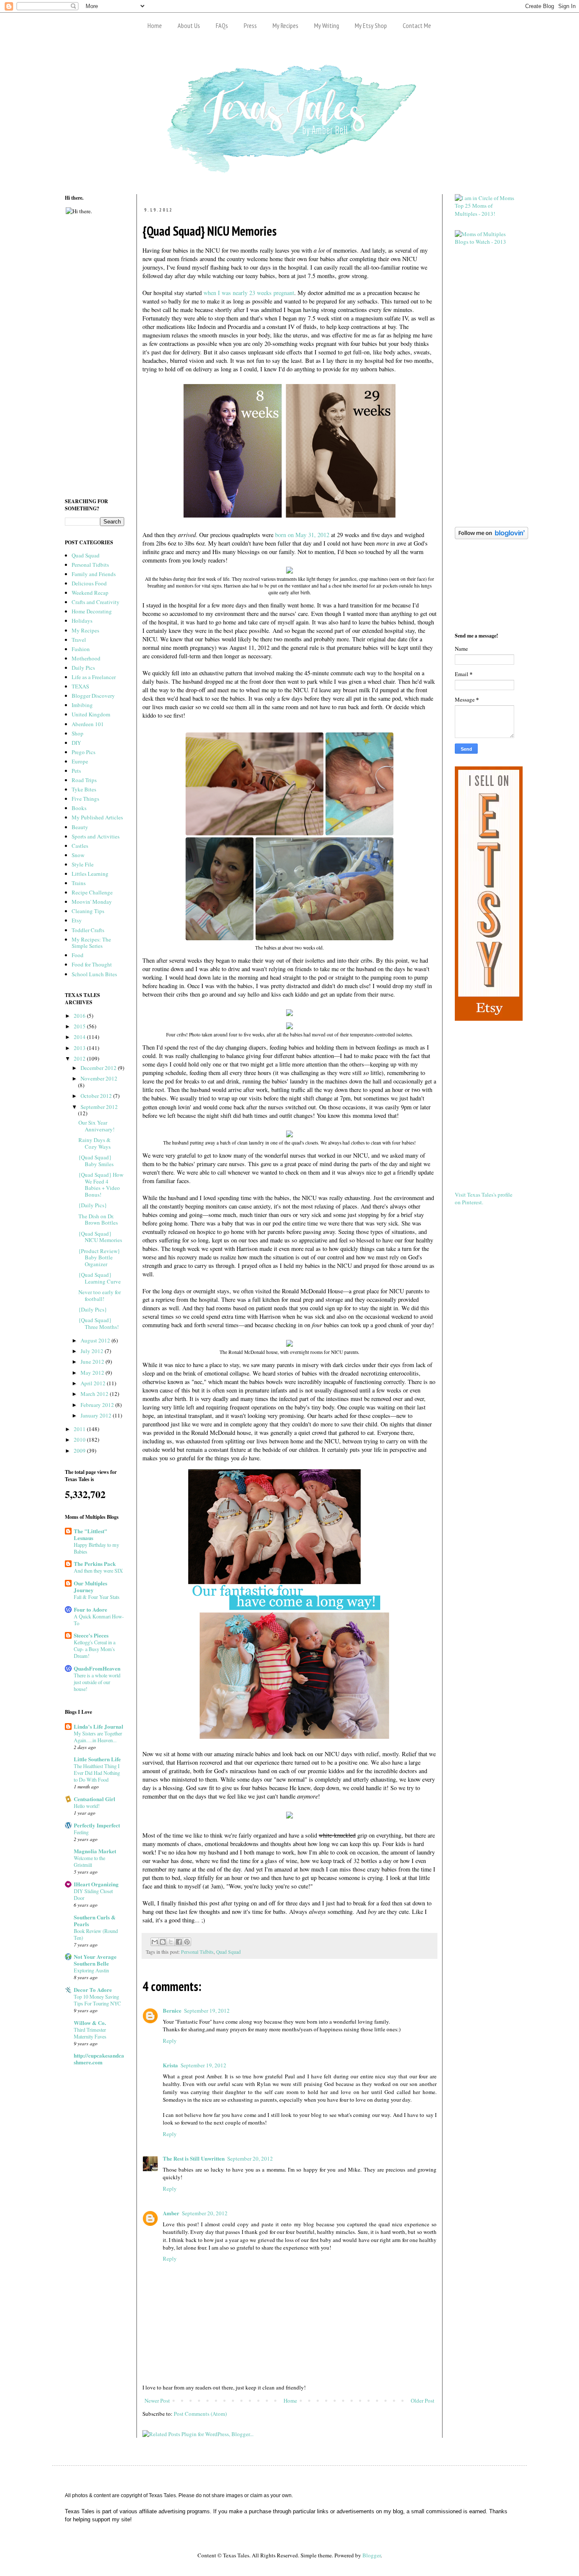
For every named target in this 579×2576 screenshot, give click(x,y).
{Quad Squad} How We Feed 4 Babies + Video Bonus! (101, 1185)
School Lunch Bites (94, 974)
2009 (80, 1451)
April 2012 (94, 1383)
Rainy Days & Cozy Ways (95, 1143)
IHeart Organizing (96, 1884)
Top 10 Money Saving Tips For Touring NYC (97, 2000)
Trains (79, 883)
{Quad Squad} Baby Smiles (96, 1161)
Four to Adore (90, 1609)
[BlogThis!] (163, 1942)
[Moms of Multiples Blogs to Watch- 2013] (484, 242)
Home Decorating (92, 611)
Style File (83, 864)
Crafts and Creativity (96, 602)
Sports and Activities (96, 836)
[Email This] (155, 1942)
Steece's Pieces (91, 1635)
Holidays (82, 621)
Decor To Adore (93, 1990)
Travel (79, 640)
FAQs (222, 25)
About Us (189, 25)
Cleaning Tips (88, 911)
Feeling (81, 1832)
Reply (170, 2041)
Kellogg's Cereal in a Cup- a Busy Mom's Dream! (95, 1649)
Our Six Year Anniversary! (96, 1126)
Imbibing (82, 705)
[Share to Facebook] (179, 1942)
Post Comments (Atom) (200, 2414)
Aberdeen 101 (88, 724)
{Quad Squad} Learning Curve (100, 1278)
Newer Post (157, 2401)
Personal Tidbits (197, 1952)
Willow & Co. (90, 2023)
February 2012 (98, 1405)
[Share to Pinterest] (187, 1942)
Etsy (77, 920)
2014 (80, 1037)
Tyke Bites (84, 789)
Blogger (372, 2555)
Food (78, 955)
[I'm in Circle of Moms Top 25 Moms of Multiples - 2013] (484, 214)
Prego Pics (84, 752)
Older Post (423, 2401)
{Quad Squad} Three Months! (99, 1323)
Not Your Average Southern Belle (95, 1960)
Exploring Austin (91, 1970)
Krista (170, 2065)
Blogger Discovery (93, 696)
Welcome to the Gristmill (89, 1861)
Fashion (81, 649)
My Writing (327, 25)
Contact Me (417, 25)
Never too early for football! (100, 1295)
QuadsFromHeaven (97, 1668)
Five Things (85, 799)
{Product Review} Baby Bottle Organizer (99, 1257)
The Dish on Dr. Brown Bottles (98, 1220)
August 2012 (96, 1340)
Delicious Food (89, 583)
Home (155, 25)
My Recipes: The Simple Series (91, 943)
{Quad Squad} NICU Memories (100, 1237)
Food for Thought (92, 964)
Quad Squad (228, 1952)
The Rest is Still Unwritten (194, 2158)
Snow (78, 855)
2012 (80, 1058)
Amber (171, 2213)
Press (250, 25)
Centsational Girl (95, 1799)
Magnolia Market (95, 1851)
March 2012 (95, 1394)
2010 (80, 1440)
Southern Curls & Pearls (95, 1920)
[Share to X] (171, 1942)
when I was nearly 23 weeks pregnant (249, 293)
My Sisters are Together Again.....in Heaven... (98, 1737)
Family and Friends (94, 574)
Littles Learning (90, 874)
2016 (80, 1016)
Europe (80, 761)
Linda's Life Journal (99, 1726)
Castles (80, 846)
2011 (80, 1429)
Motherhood (86, 658)
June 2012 (93, 1362)
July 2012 (93, 1351)
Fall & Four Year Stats (97, 1597)
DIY (76, 743)
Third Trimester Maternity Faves (90, 2033)
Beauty (80, 827)
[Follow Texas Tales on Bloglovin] (491, 537)
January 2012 (97, 1415)
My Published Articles (97, 817)
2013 (80, 1048)
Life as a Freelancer (94, 677)
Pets (76, 771)
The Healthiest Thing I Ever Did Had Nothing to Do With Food (97, 1773)
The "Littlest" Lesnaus (90, 1534)
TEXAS (80, 686)
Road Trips (84, 780)
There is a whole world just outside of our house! (97, 1682)
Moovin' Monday (92, 902)
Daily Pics (83, 668)
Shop (78, 733)
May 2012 (93, 1373)
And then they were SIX (98, 1571)
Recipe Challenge (92, 892)
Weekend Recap (90, 593)
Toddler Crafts (88, 930)
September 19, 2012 (207, 2011)
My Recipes (285, 25)
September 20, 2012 (250, 2158)
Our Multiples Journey (90, 1586)
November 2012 (99, 1078)
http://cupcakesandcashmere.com (99, 2059)
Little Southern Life (97, 1759)
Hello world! (87, 1806)
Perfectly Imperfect (97, 1825)
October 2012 (97, 1096)
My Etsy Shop (371, 25)
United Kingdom (91, 714)
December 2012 (99, 1068)
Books (79, 808)
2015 (80, 1026)
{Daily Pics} (93, 1205)
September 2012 (99, 1107)
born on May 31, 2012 (302, 535)
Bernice (172, 2010)
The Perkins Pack (95, 1564)
